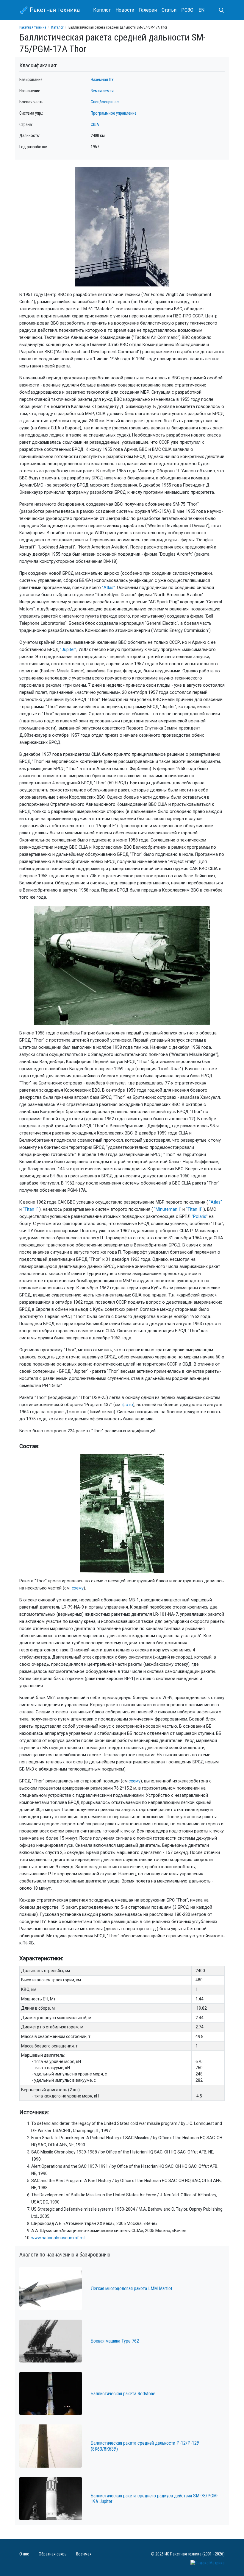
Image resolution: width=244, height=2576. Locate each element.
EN (201, 10)
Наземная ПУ (102, 80)
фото (128, 1405)
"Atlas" (108, 588)
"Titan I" (30, 1209)
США (95, 125)
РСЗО (187, 10)
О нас (24, 2554)
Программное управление (114, 113)
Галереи (148, 10)
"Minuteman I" (168, 1209)
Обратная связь (53, 2554)
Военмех (84, 2554)
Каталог (102, 10)
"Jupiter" (68, 650)
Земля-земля (102, 91)
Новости (125, 10)
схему (78, 1588)
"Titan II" (194, 1209)
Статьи (169, 10)
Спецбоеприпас (105, 102)
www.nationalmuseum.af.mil (58, 2238)
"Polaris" (200, 1217)
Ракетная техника (54, 10)
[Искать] (219, 10)
